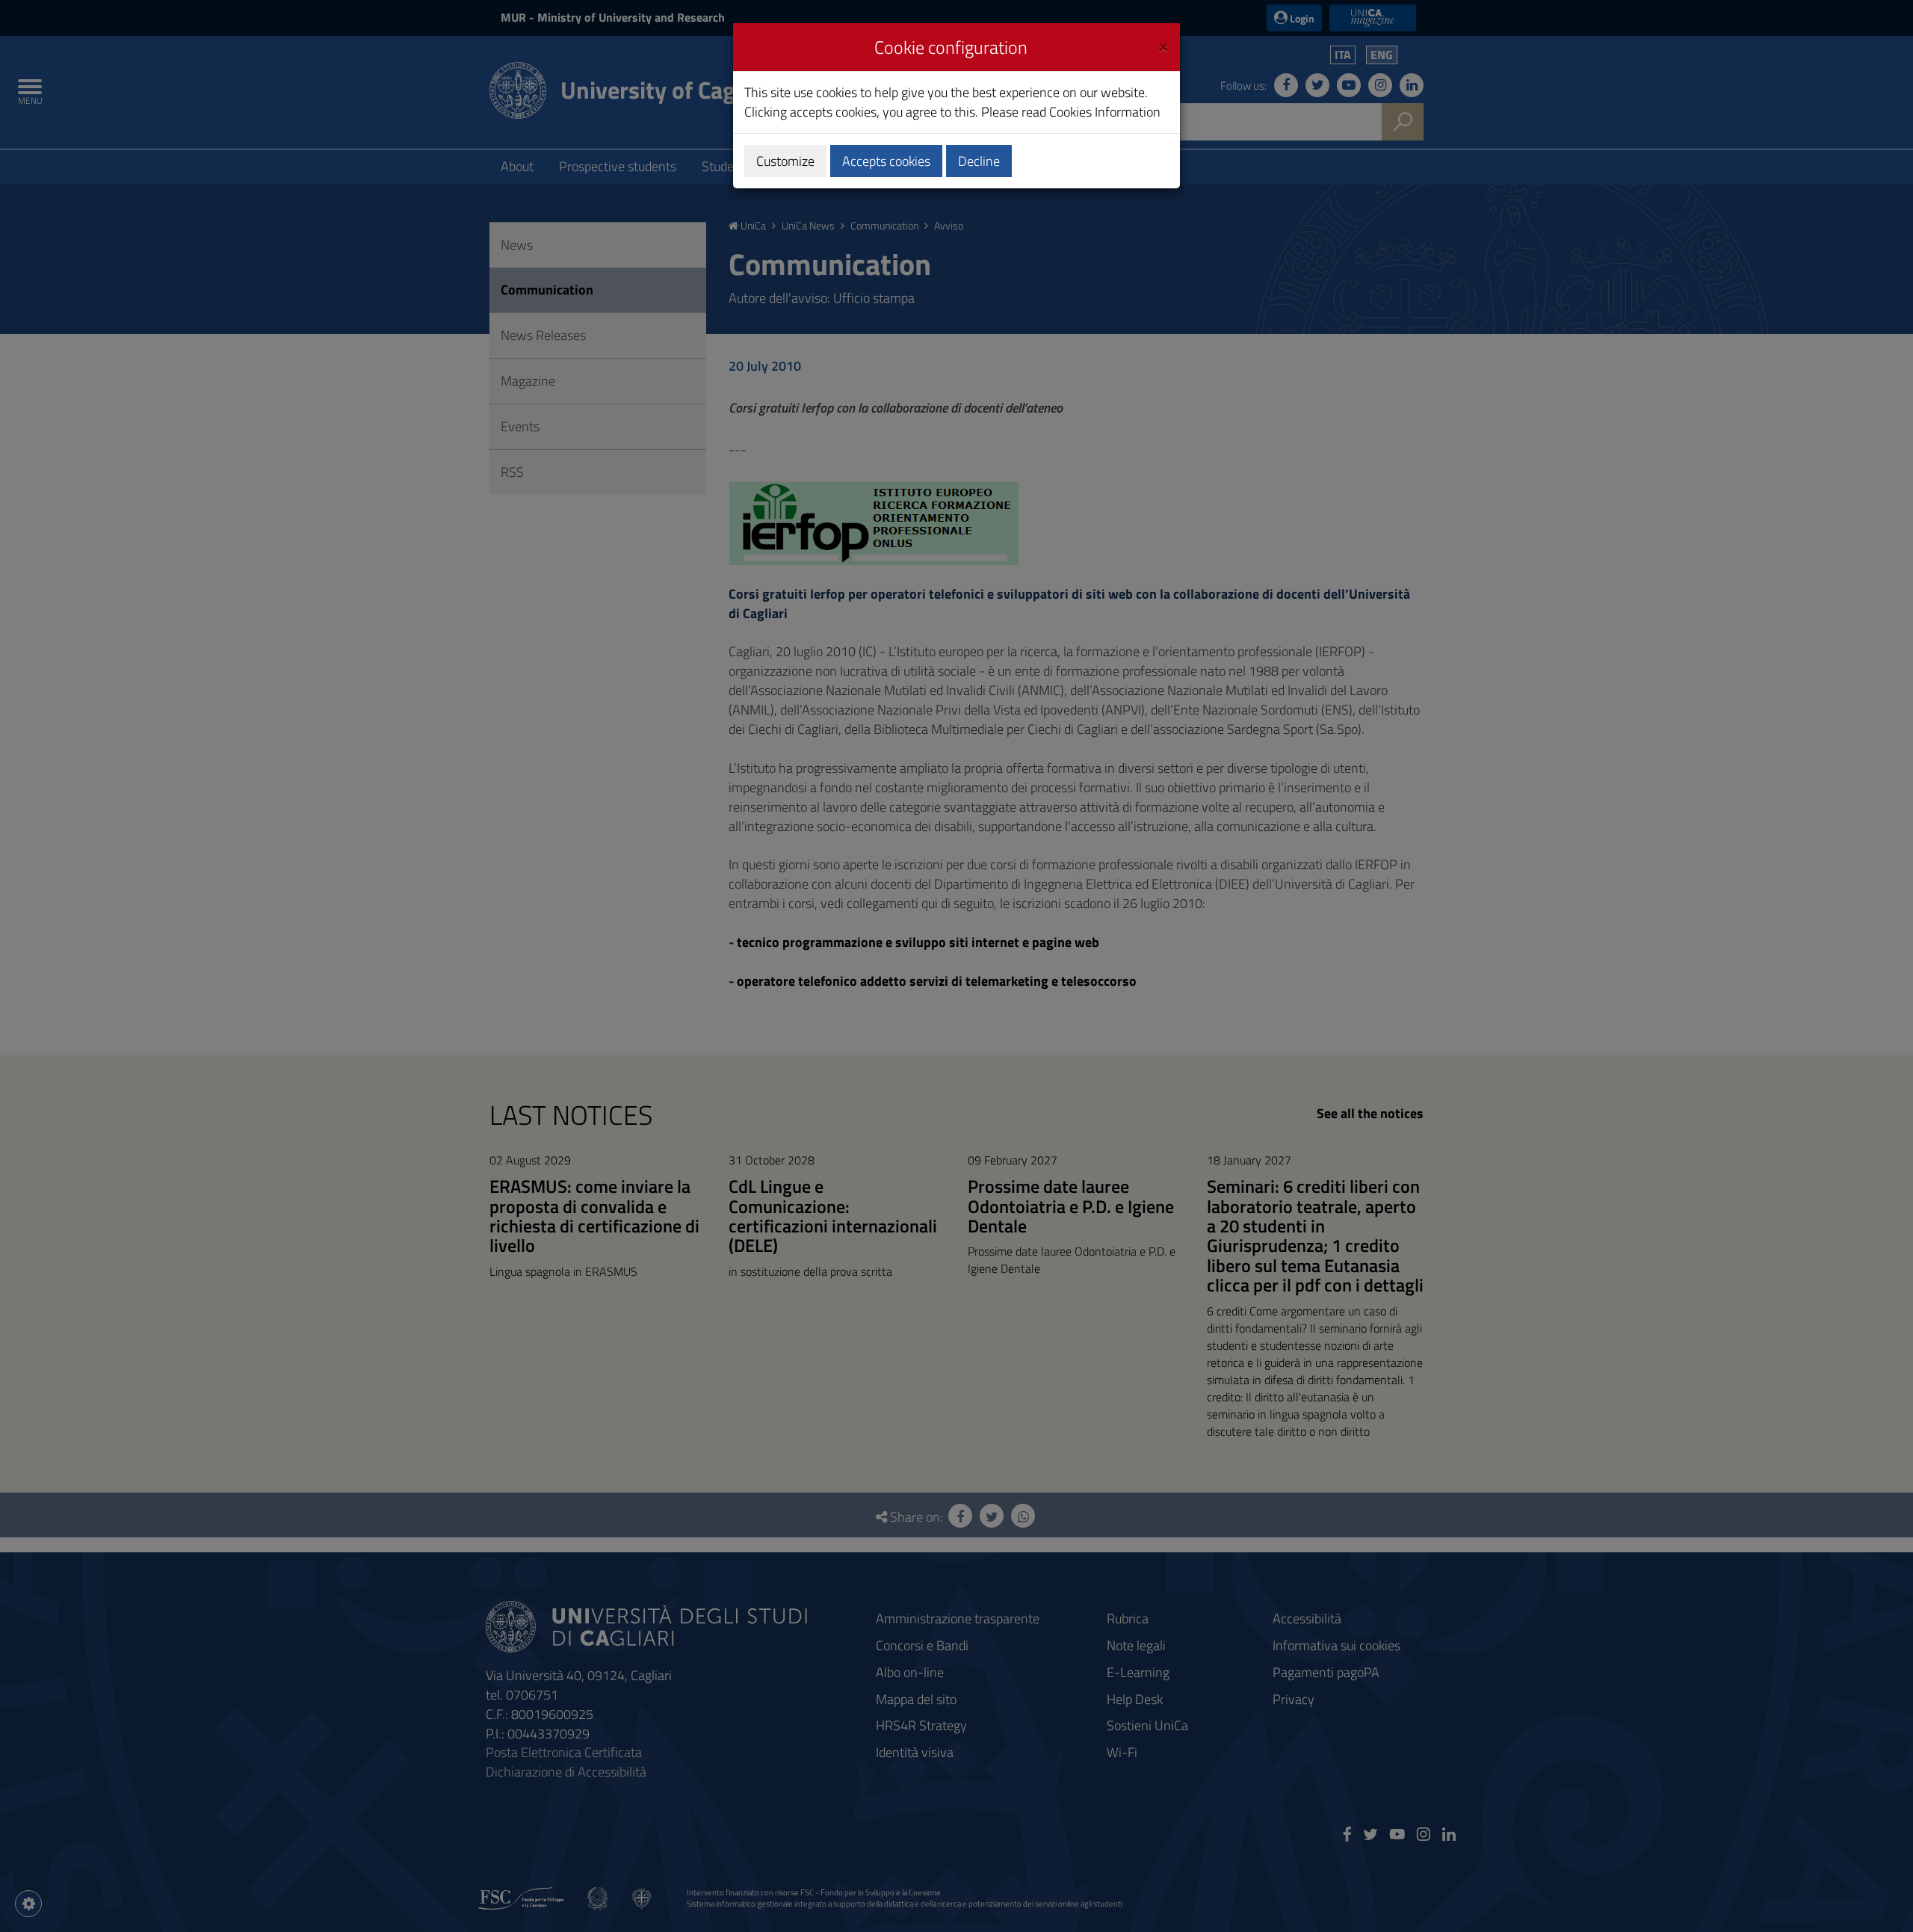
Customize (785, 161)
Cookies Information (1105, 112)
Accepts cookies (886, 161)
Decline (979, 161)
